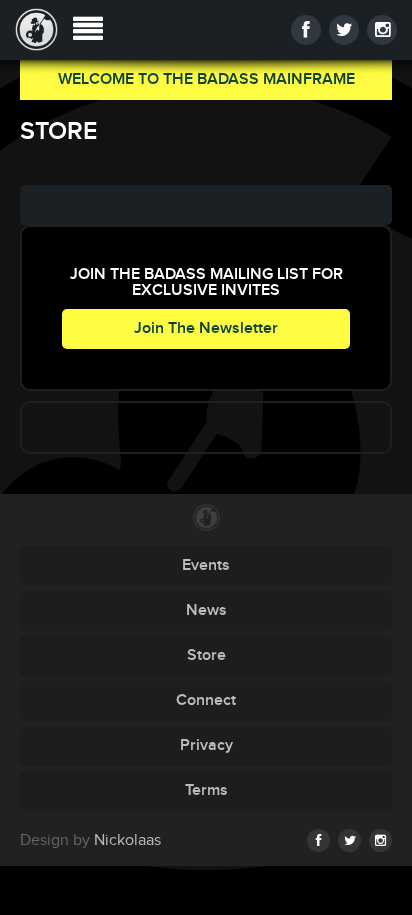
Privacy (206, 745)
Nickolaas (127, 840)
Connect (206, 700)
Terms (206, 790)
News (206, 610)
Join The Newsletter (206, 328)
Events (206, 565)
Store (206, 655)
